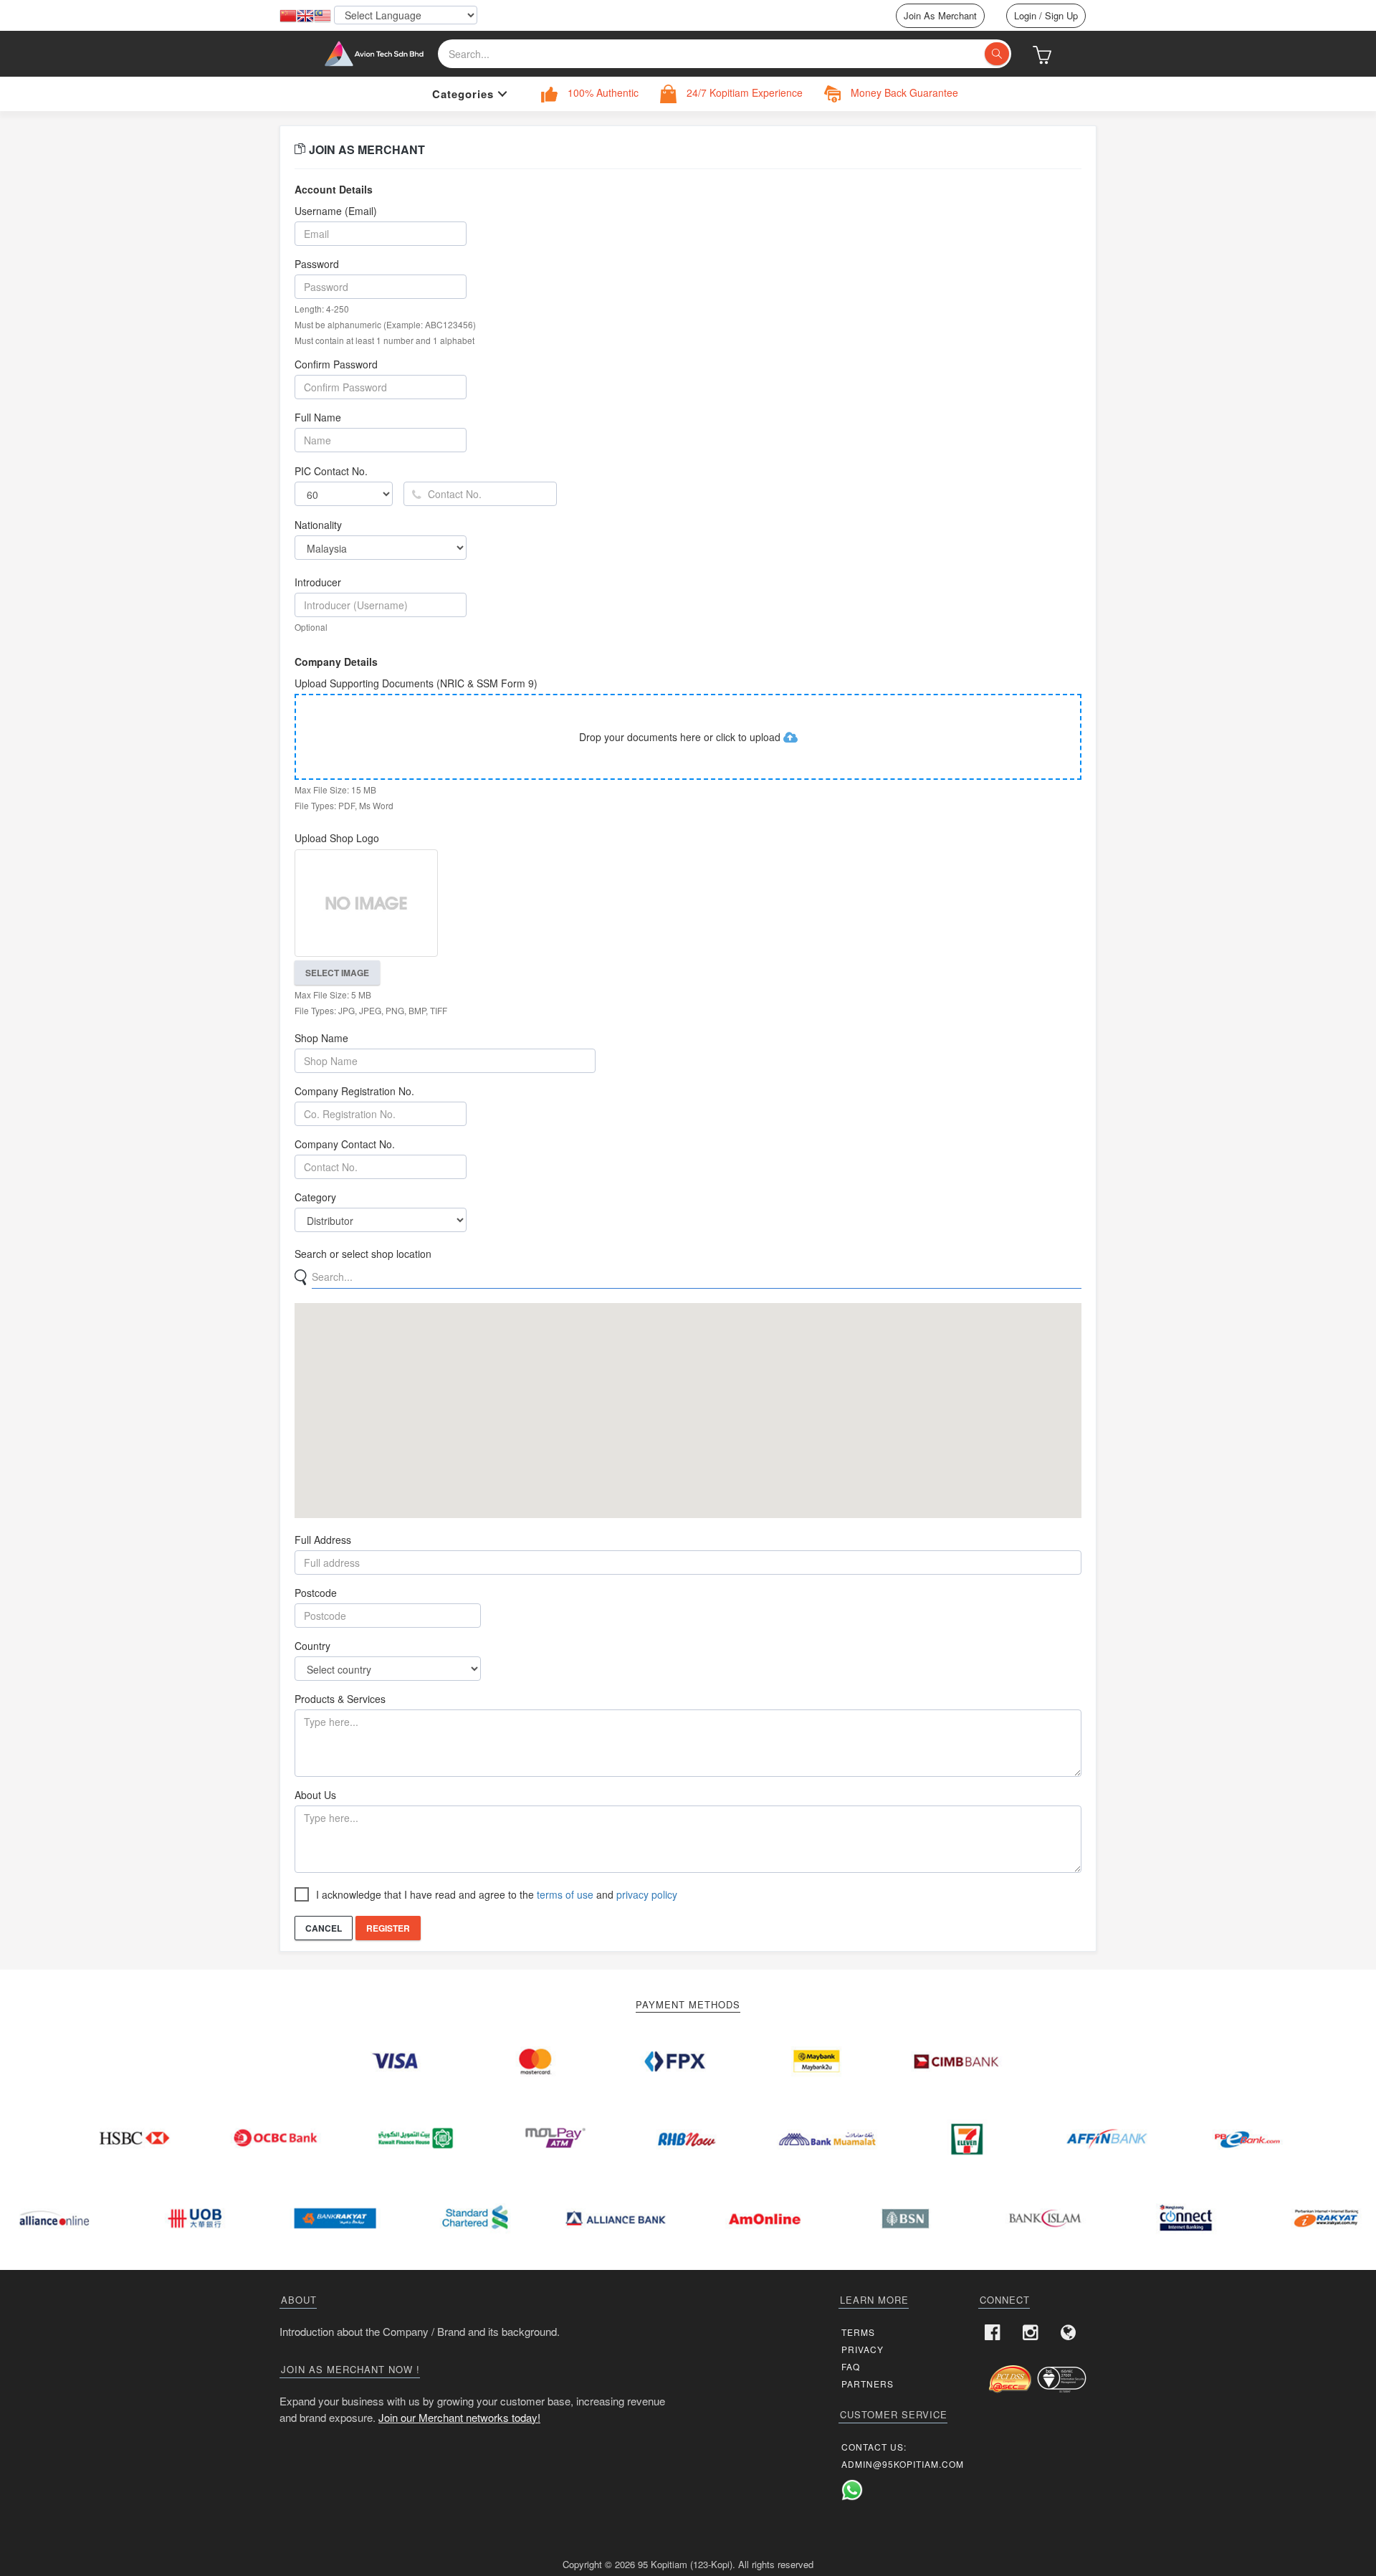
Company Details (336, 662)
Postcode (316, 1593)
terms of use (565, 1894)
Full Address (323, 1540)
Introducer (318, 582)
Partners (868, 2384)
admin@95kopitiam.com (903, 2464)
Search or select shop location (363, 1254)
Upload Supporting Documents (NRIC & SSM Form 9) (416, 683)
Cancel (324, 1928)
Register (388, 1928)
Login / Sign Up (1046, 15)
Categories (463, 94)
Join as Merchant (940, 15)
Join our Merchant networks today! (459, 2417)
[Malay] (322, 16)
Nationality (318, 525)
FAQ (851, 2366)
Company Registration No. (354, 1091)
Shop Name (321, 1038)
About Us (315, 1795)
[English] (305, 16)
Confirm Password (336, 364)
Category (315, 1197)
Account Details (334, 189)
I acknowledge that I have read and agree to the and (497, 1894)
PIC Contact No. (331, 471)
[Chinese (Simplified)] (288, 16)
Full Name (318, 417)
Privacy (863, 2349)
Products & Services (340, 1699)
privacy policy (647, 1894)
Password (317, 264)
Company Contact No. (345, 1144)
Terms (858, 2332)
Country (312, 1646)
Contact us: (874, 2447)
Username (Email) (336, 211)
